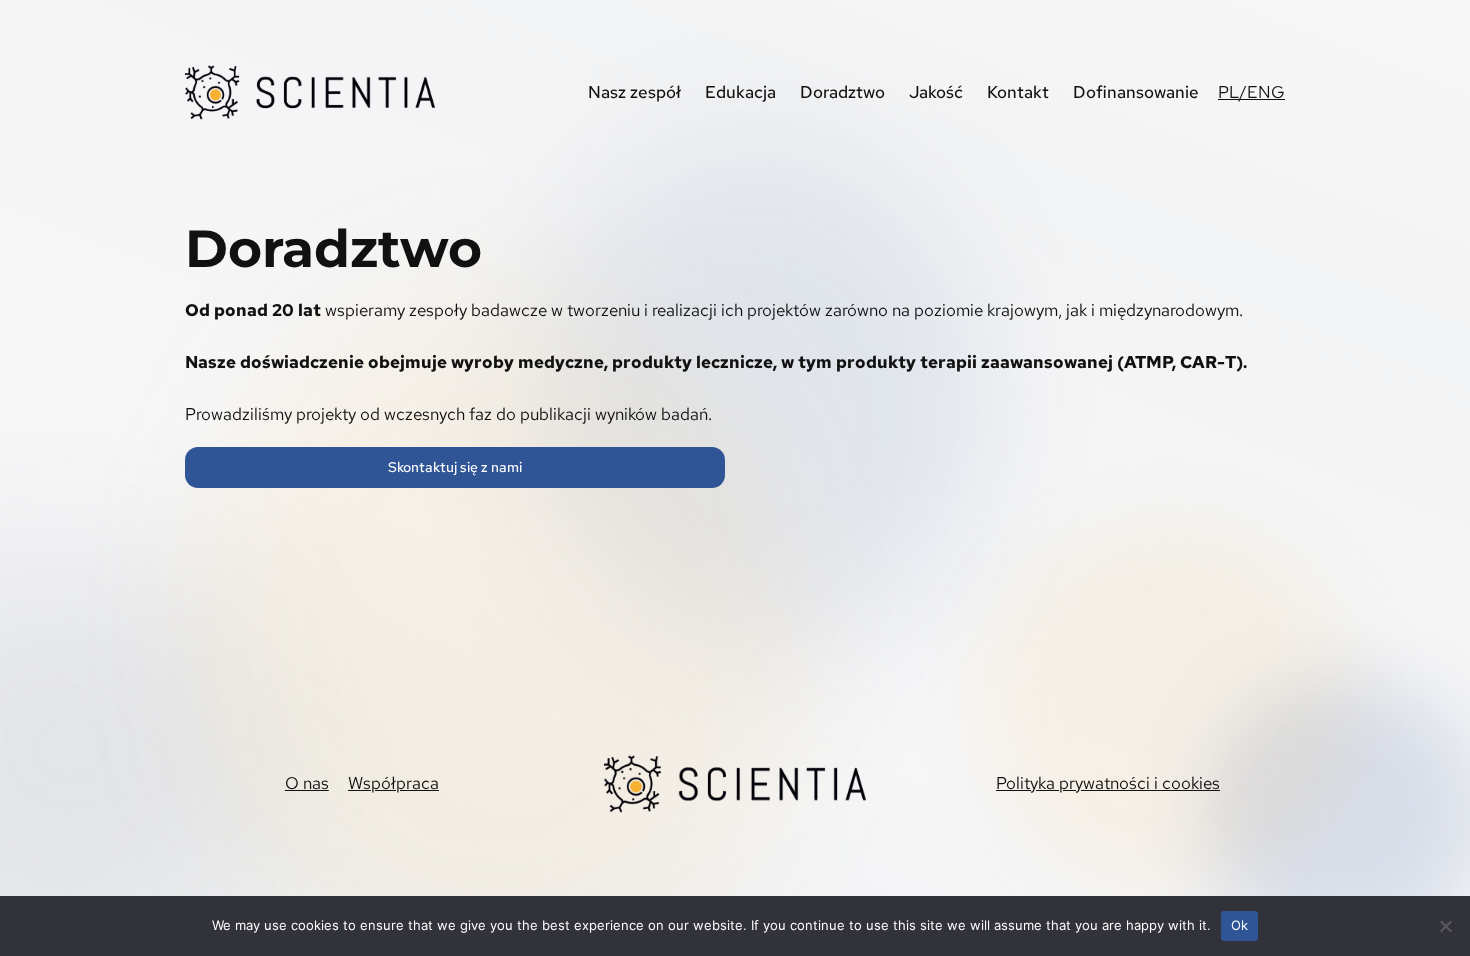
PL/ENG (1251, 92)
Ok (1240, 925)
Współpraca (393, 783)
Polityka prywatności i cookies (1108, 783)
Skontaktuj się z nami (455, 466)
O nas (307, 783)
